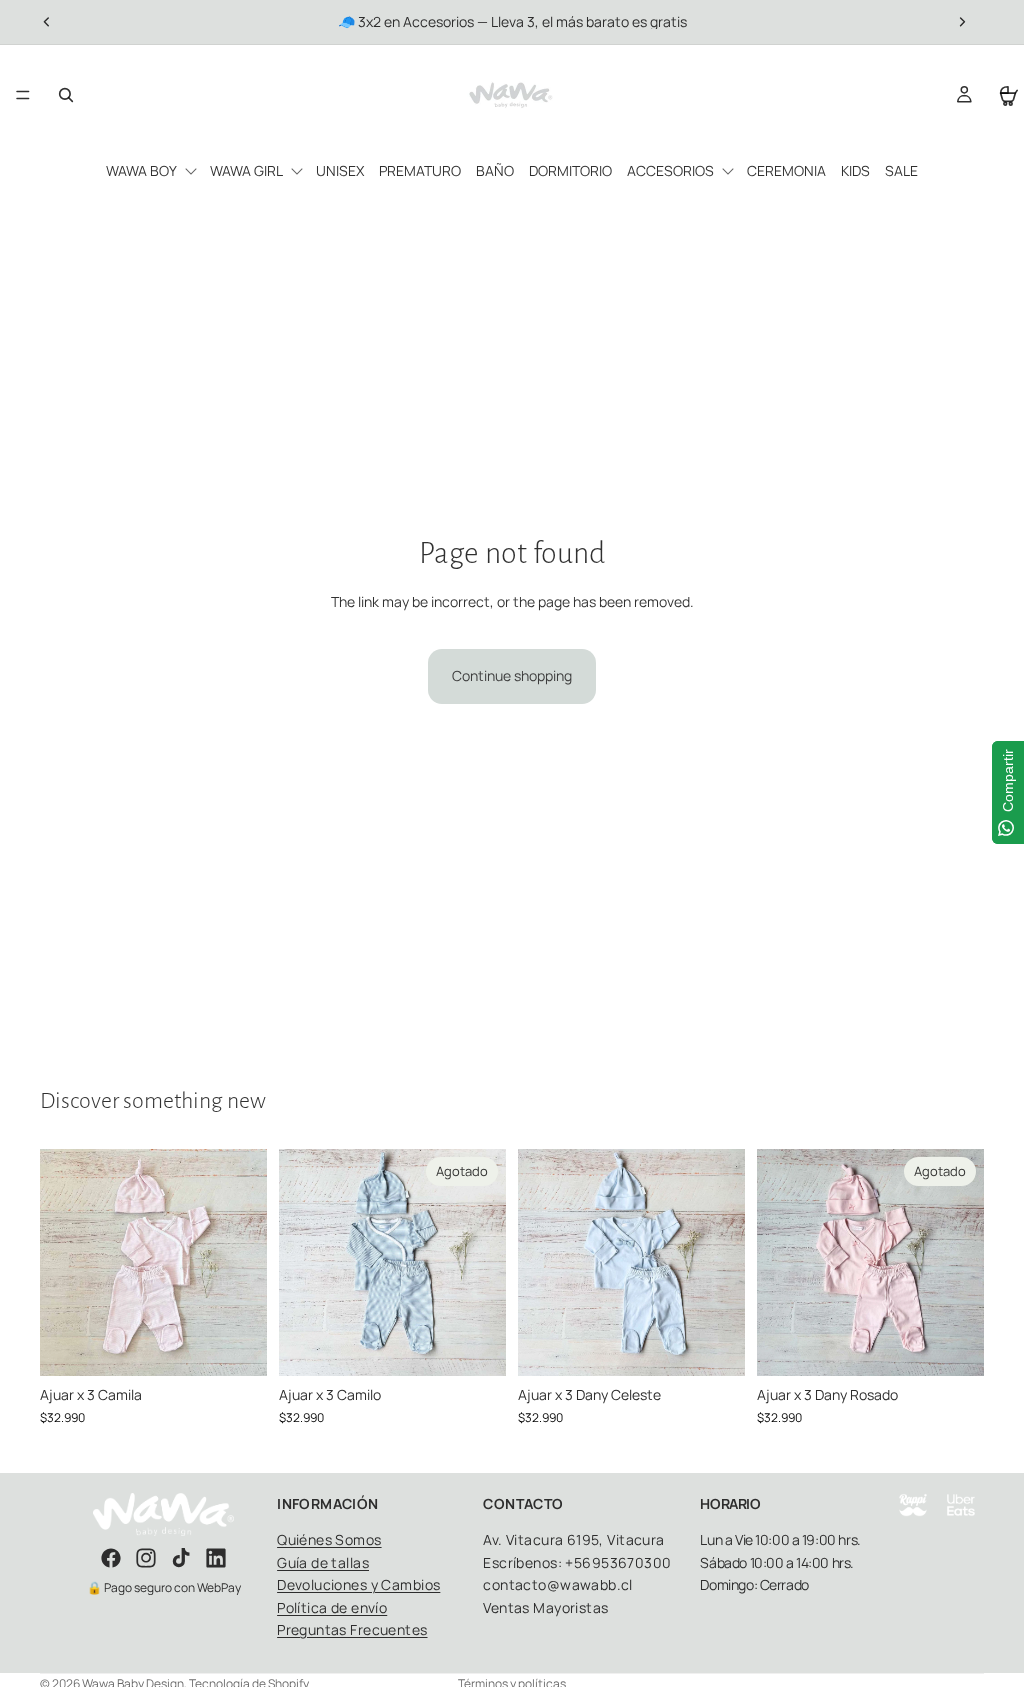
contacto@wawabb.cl (558, 1584)
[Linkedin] (216, 1558)
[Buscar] (66, 95)
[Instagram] (146, 1558)
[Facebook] (111, 1558)
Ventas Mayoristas (545, 1607)
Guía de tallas (323, 1562)
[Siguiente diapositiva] (962, 22)
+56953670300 (618, 1562)
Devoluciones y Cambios (358, 1584)
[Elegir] (236, 1345)
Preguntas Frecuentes (352, 1629)
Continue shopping (512, 675)
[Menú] (23, 95)
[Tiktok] (181, 1558)
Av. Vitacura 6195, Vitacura (573, 1539)
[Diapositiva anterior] (47, 22)
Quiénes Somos (329, 1539)
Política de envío (332, 1607)
